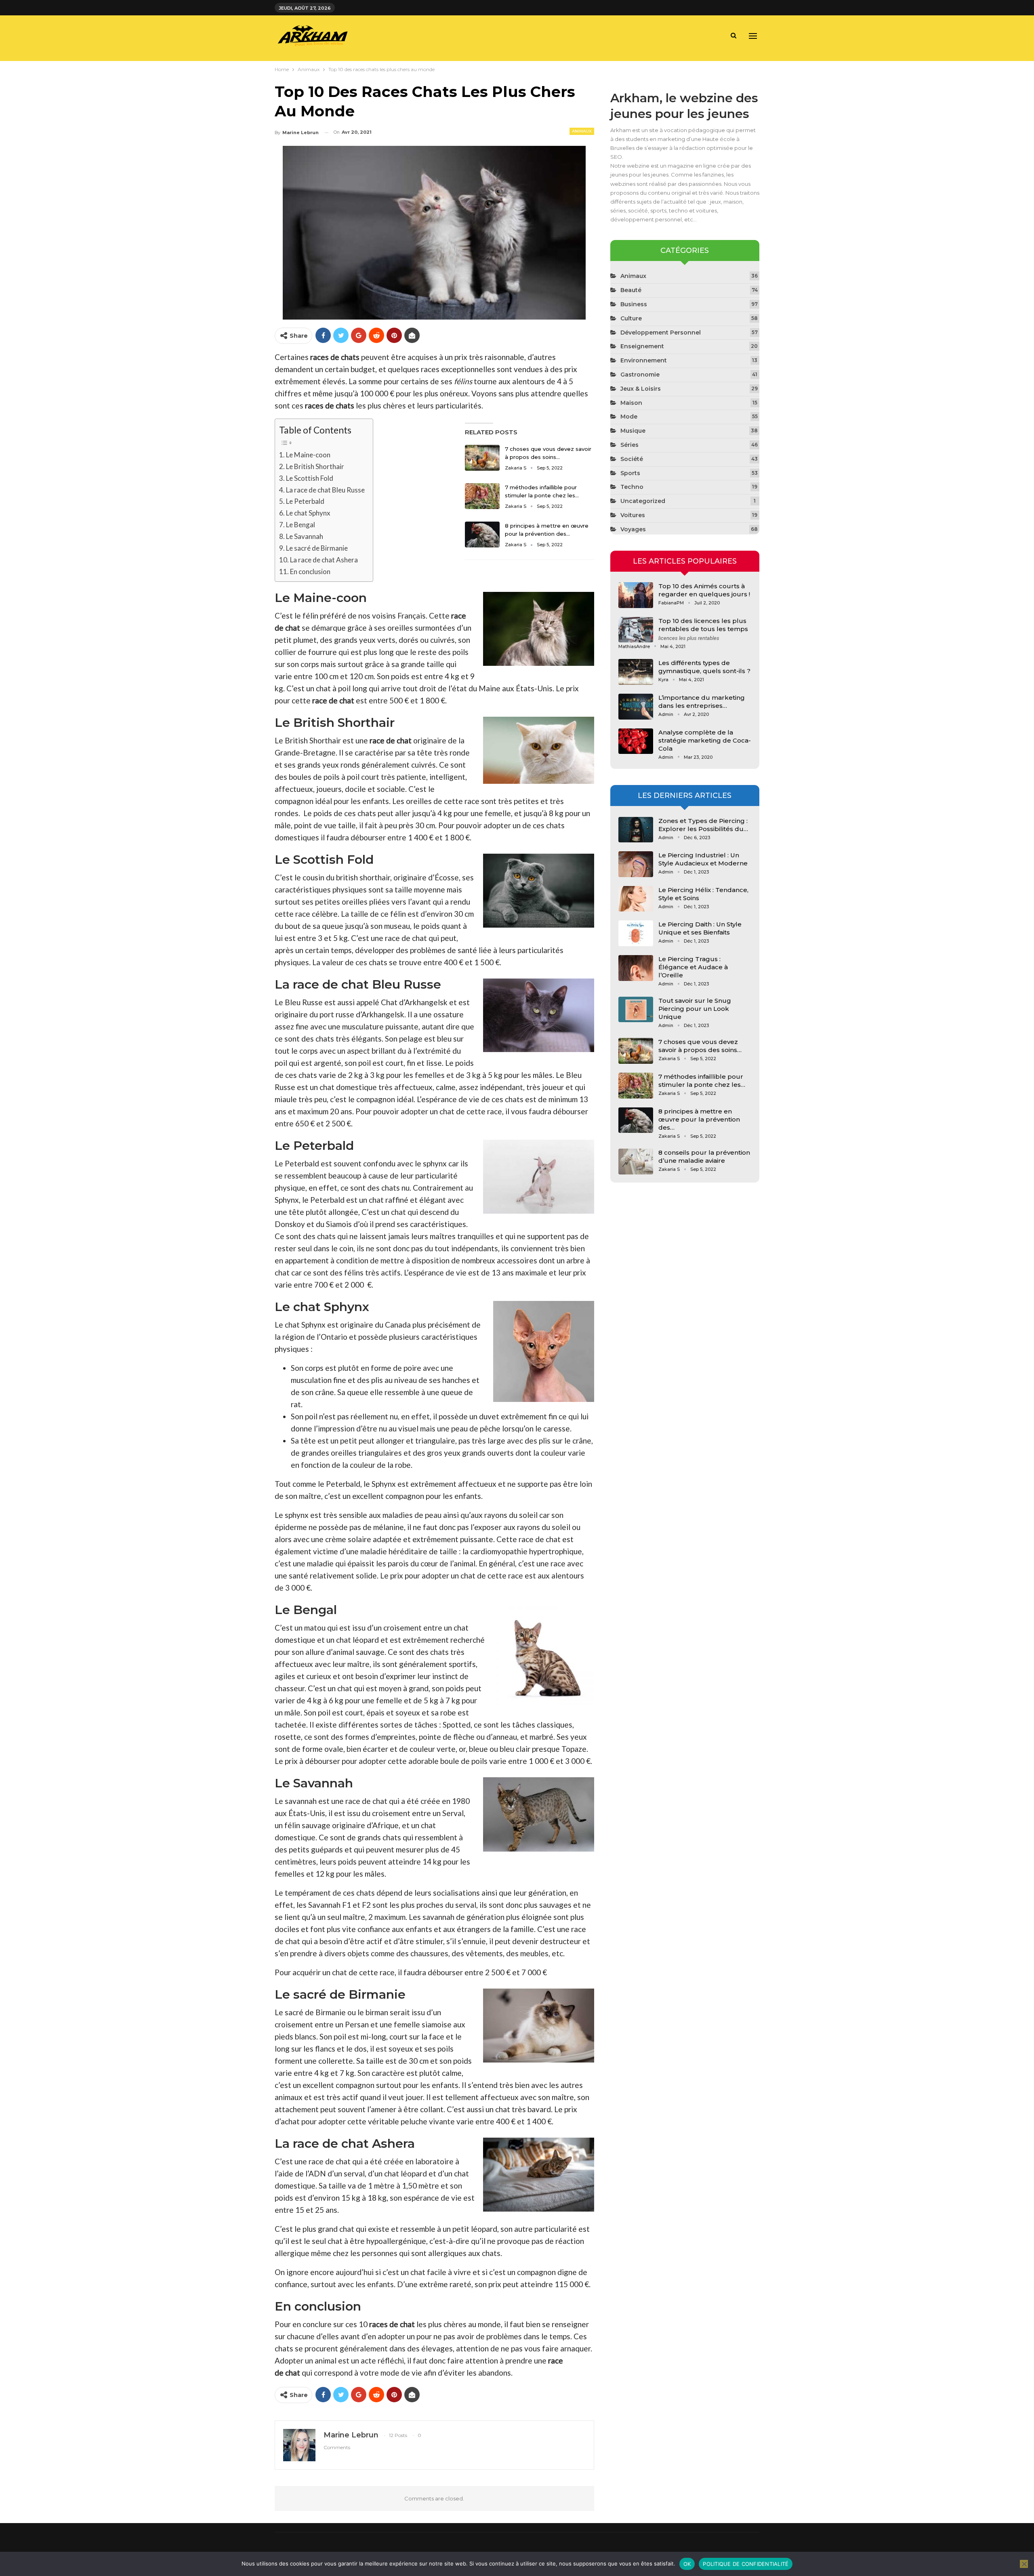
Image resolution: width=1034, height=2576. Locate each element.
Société (632, 459)
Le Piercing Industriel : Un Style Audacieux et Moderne (703, 859)
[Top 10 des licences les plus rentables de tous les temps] (636, 630)
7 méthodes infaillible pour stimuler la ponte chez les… (702, 1081)
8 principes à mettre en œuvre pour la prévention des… (699, 1119)
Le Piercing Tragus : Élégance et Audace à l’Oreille (693, 967)
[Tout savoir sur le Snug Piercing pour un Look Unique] (636, 1010)
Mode (629, 417)
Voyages (633, 529)
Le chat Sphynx (308, 513)
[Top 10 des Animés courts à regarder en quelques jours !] (636, 595)
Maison (631, 403)
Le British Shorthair (315, 466)
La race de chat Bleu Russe (325, 490)
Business (634, 304)
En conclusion (310, 571)
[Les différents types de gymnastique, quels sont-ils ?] (636, 672)
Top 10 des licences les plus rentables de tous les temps (703, 625)
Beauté (631, 290)
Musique (633, 431)
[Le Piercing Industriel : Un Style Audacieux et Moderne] (636, 864)
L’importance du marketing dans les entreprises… (702, 702)
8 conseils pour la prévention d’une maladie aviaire (704, 1156)
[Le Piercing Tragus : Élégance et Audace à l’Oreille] (636, 968)
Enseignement (642, 346)
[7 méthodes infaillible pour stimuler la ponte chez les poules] (482, 496)
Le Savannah (305, 536)
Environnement (644, 360)
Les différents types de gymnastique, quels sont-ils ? (704, 667)
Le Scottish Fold (310, 478)
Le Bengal (301, 525)
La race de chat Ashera (324, 560)
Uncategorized (643, 501)
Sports (630, 473)
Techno (632, 487)
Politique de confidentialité (746, 2564)
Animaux (582, 131)
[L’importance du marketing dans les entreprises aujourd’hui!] (636, 707)
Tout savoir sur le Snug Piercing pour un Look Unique (695, 1009)
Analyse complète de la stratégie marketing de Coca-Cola (705, 740)
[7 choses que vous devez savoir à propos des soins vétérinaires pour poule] (482, 458)
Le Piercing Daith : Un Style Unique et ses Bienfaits (700, 928)
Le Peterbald (305, 501)
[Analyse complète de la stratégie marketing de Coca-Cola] (636, 741)
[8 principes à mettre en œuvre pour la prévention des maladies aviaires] (482, 535)
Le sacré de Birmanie (317, 548)
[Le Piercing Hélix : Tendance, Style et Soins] (636, 899)
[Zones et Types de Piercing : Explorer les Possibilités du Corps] (636, 830)
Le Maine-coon (308, 455)
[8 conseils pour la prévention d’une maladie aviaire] (636, 1162)
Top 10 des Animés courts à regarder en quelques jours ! (704, 590)
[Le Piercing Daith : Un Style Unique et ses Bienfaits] (636, 933)
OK (687, 2564)
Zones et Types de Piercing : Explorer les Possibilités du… (703, 825)
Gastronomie (640, 375)
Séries (629, 445)
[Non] (1024, 2564)
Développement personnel (661, 333)
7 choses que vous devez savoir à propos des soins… (700, 1046)
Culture (631, 318)
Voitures (633, 515)
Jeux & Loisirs (641, 389)
